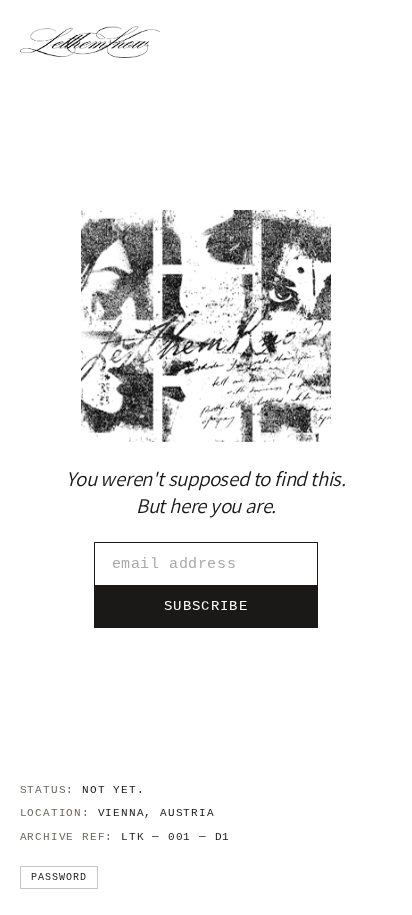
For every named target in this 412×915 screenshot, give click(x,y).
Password (59, 877)
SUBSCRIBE (206, 606)
